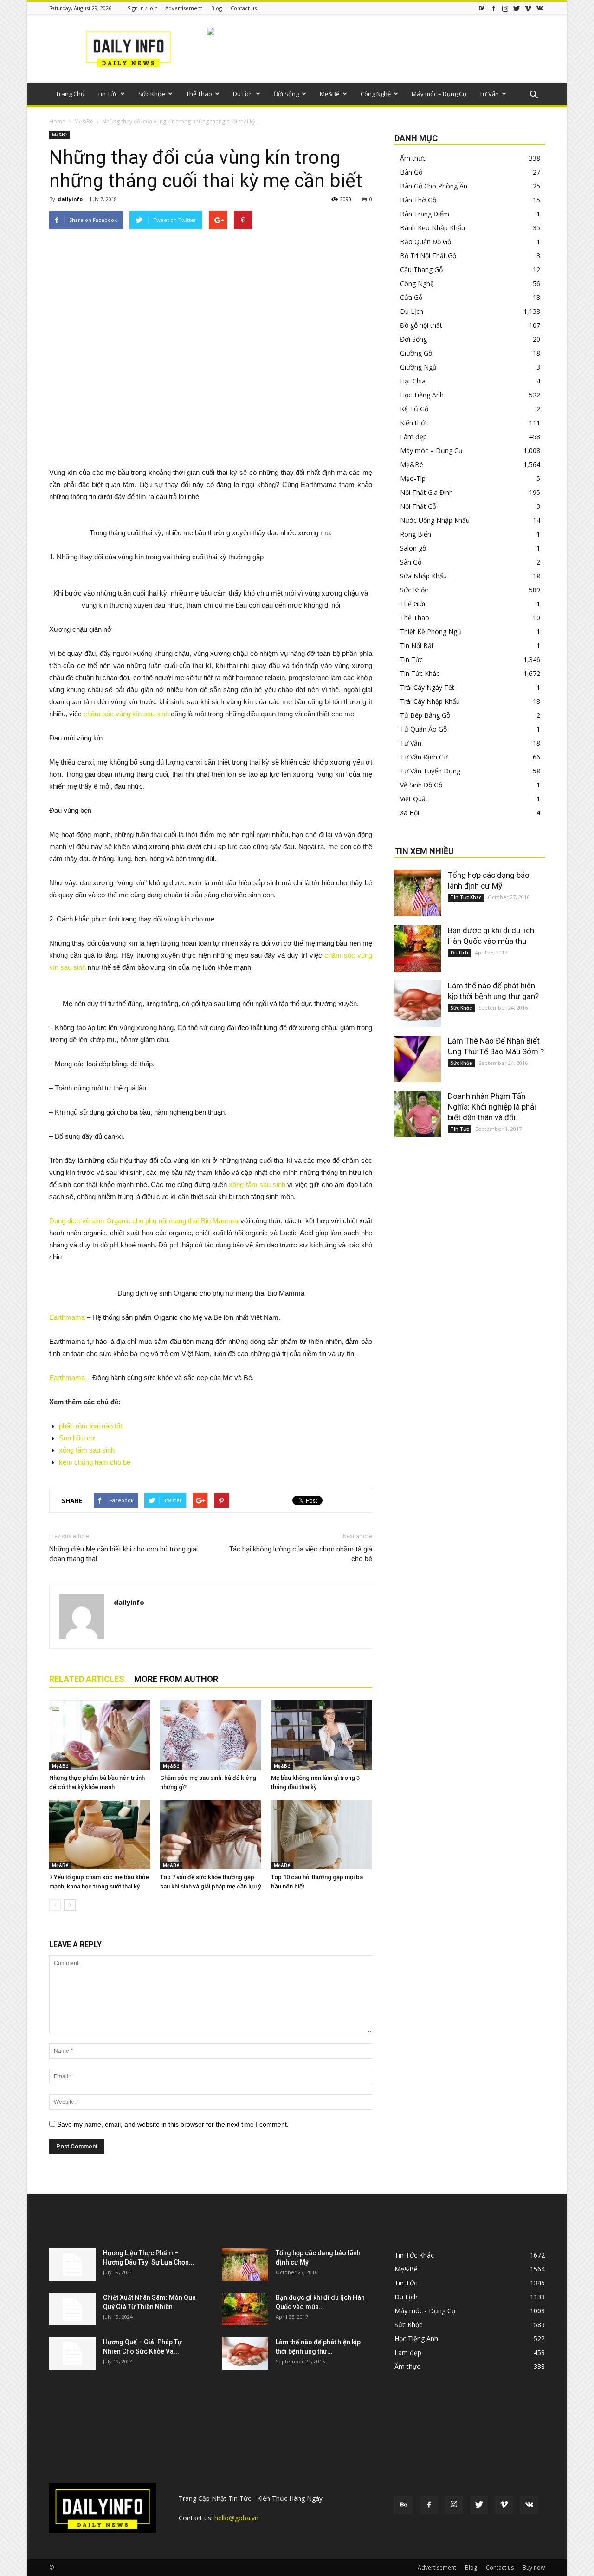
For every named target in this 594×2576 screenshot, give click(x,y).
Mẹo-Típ (413, 478)
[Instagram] (505, 8)
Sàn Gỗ (411, 562)
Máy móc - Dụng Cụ (425, 2311)
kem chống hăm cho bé (95, 1462)
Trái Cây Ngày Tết (427, 687)
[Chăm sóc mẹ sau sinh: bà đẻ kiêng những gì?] (211, 1735)
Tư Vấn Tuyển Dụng (430, 771)
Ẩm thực (413, 158)
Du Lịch (243, 94)
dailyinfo (70, 199)
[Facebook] (493, 8)
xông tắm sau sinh (257, 1184)
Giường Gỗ (416, 353)
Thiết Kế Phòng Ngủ (431, 632)
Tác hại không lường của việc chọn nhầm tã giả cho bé (301, 1554)
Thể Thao (199, 94)
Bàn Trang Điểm (425, 214)
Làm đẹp (413, 437)
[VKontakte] (540, 8)
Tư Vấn (489, 94)
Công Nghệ (376, 94)
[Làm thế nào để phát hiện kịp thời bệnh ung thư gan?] (418, 1004)
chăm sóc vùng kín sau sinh (126, 714)
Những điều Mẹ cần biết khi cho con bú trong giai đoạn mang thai (123, 1554)
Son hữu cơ (77, 1438)
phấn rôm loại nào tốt (90, 1426)
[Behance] (482, 8)
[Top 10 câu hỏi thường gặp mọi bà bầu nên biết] (322, 1835)
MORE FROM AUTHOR (176, 1679)
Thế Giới (413, 604)
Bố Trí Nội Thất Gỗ (428, 256)
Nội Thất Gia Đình (426, 492)
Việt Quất (414, 799)
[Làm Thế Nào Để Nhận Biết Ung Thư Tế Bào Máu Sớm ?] (418, 1059)
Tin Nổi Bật (417, 646)
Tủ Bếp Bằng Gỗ (425, 715)
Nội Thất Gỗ (418, 506)
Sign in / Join (143, 8)
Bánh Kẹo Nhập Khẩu (433, 228)
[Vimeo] (528, 8)
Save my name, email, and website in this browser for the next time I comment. (173, 2124)
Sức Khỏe (152, 94)
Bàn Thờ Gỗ (418, 200)
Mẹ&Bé (330, 94)
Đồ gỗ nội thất (421, 325)
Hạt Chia (413, 381)
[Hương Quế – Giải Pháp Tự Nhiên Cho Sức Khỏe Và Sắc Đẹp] (72, 2354)
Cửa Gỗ (411, 297)
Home (57, 121)
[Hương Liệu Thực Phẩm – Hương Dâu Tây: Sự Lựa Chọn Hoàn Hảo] (72, 2265)
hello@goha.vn (236, 2518)
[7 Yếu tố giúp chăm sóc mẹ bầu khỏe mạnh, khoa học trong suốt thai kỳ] (100, 1835)
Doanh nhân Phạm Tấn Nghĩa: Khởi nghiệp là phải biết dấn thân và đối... (492, 1107)
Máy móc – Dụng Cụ (439, 94)
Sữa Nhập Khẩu (423, 576)
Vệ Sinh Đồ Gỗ (421, 785)
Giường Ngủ (418, 367)
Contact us (244, 8)
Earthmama (67, 1317)
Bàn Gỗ (411, 172)
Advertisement (184, 8)
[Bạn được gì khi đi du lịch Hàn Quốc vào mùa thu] (418, 948)
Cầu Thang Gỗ (421, 269)
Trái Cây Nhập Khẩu (430, 701)
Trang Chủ (70, 94)
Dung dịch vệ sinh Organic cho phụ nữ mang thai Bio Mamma (144, 1221)
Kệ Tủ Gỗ (414, 409)
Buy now (534, 2567)
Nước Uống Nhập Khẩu (435, 520)
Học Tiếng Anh (422, 395)
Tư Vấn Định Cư (424, 757)
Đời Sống (286, 94)
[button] (534, 95)
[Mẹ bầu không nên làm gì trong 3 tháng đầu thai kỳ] (322, 1735)
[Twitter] (517, 8)
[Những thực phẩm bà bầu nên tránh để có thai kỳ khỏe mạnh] (100, 1735)
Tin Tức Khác (420, 673)
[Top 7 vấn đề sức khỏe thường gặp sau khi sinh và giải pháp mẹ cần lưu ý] (211, 1835)
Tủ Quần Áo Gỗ (423, 729)
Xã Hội (410, 813)
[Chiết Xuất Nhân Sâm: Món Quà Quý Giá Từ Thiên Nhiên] (72, 2309)
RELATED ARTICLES (87, 1679)
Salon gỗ (413, 548)
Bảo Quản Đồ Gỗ (426, 242)
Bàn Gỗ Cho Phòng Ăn (434, 186)
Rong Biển (416, 534)
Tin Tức (107, 94)
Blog (216, 8)
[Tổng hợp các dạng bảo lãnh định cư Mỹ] (418, 893)
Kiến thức (414, 423)
